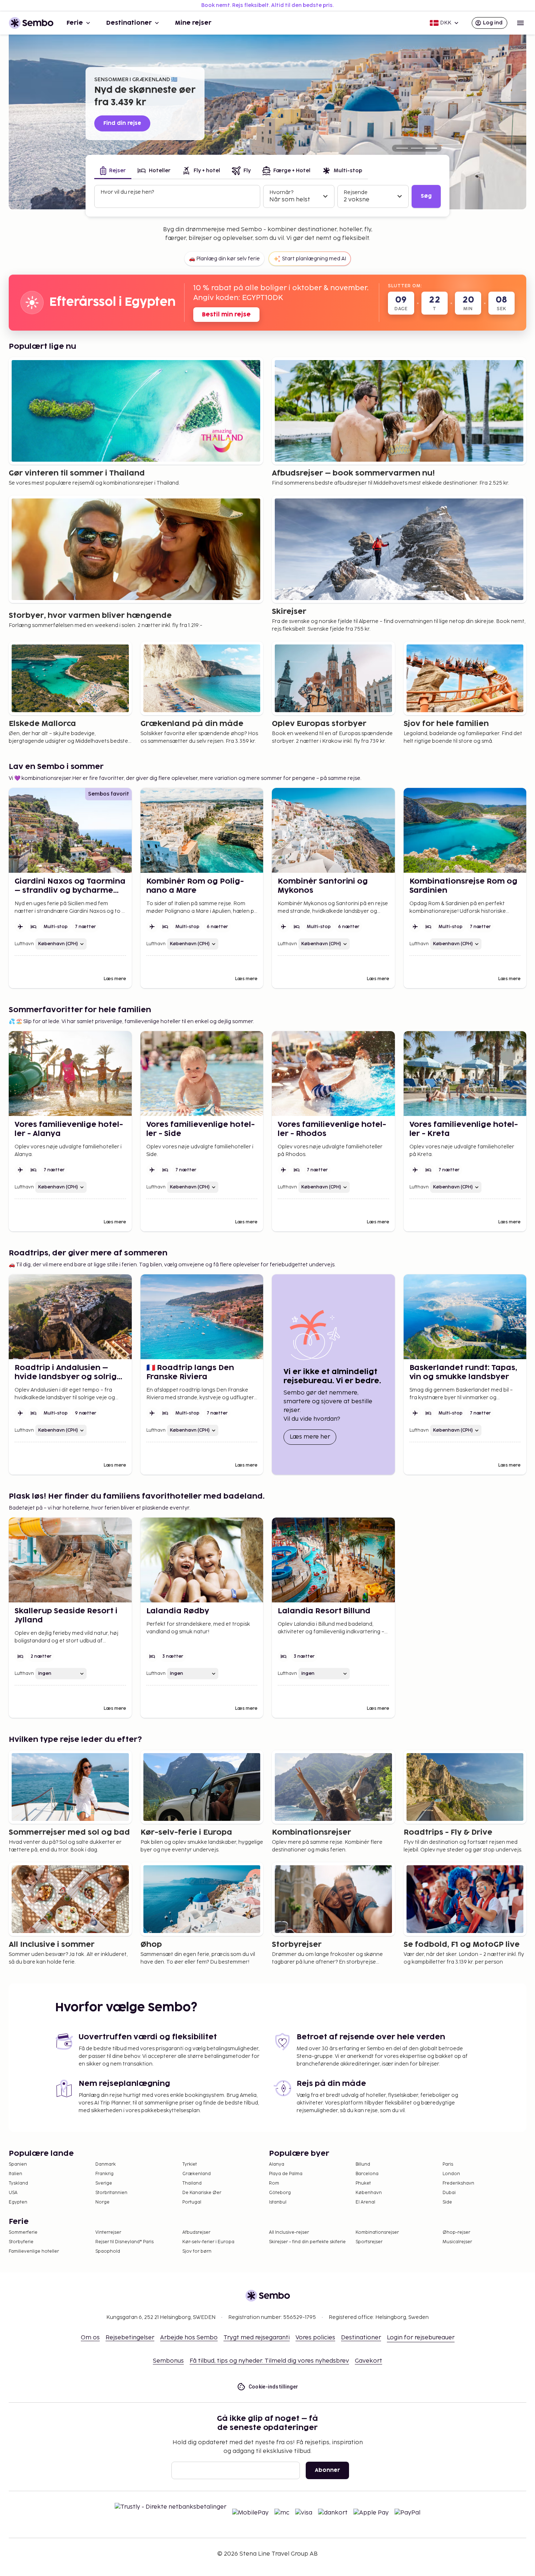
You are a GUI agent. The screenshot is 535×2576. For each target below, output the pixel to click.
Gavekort (368, 2361)
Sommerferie (23, 2232)
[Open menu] (520, 23)
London (451, 2174)
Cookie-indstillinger (274, 2387)
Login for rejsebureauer (421, 2338)
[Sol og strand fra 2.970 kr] (417, 148)
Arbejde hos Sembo (189, 2338)
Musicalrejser (457, 2242)
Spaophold (108, 2251)
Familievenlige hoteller (34, 2251)
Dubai (449, 2193)
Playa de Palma (286, 2174)
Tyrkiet (190, 2164)
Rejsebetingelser (130, 2338)
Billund (363, 2164)
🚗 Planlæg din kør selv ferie (224, 259)
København (369, 2193)
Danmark (106, 2164)
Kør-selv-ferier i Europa (208, 2242)
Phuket (363, 2183)
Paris (448, 2164)
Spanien (18, 2164)
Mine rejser (193, 23)
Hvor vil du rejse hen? (127, 192)
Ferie (75, 23)
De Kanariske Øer (202, 2193)
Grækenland (197, 2174)
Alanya (277, 2164)
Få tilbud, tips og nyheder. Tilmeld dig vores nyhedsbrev (269, 2361)
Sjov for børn (197, 2251)
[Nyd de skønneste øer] (431, 148)
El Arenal (365, 2202)
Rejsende (356, 192)
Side (447, 2202)
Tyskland (18, 2183)
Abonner (327, 2470)
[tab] (113, 171)
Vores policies (315, 2338)
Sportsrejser (369, 2242)
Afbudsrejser (196, 2232)
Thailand (192, 2183)
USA (13, 2193)
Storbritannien (111, 2193)
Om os (90, 2338)
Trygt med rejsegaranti (257, 2338)
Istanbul (278, 2202)
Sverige (104, 2183)
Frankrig (104, 2174)
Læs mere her (313, 1437)
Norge (102, 2202)
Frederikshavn (458, 2183)
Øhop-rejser (456, 2232)
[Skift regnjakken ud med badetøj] (402, 148)
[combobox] (178, 200)
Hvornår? (281, 192)
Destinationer (129, 23)
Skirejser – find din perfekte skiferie (307, 2242)
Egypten (18, 2202)
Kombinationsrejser (377, 2232)
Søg (426, 196)
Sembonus (168, 2361)
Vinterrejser (108, 2232)
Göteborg (280, 2193)
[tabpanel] (267, 197)
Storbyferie (21, 2242)
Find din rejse (122, 123)
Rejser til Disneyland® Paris (124, 2242)
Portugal (192, 2202)
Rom (274, 2183)
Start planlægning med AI (314, 259)
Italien (15, 2174)
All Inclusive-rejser (289, 2232)
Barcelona (367, 2174)
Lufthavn (24, 944)
